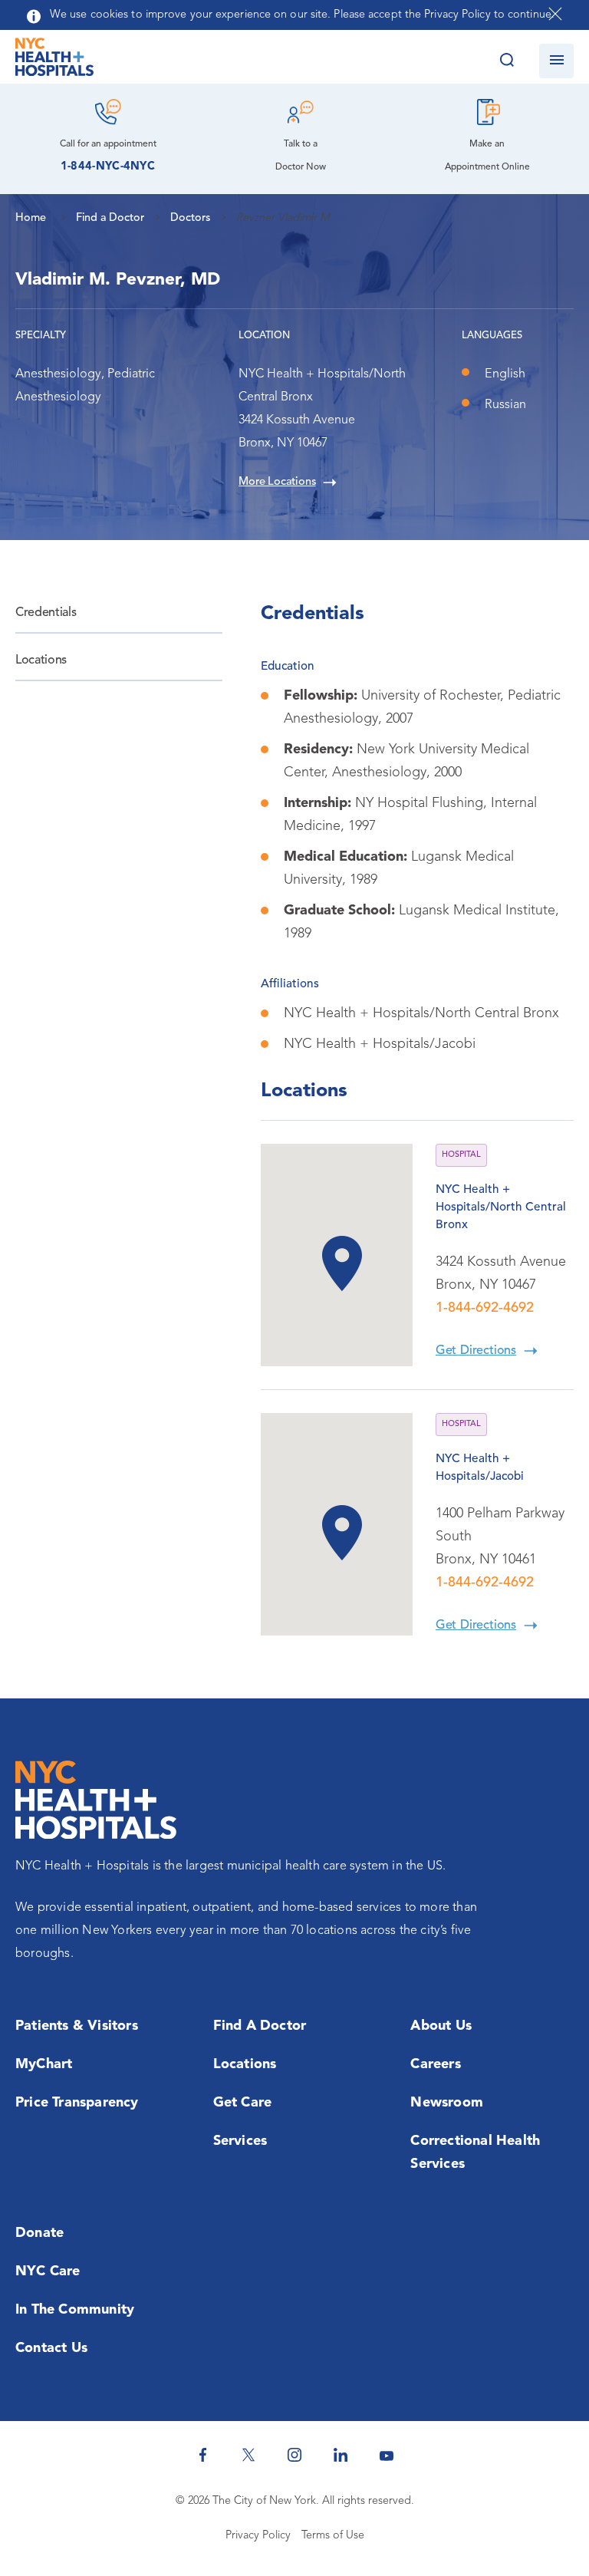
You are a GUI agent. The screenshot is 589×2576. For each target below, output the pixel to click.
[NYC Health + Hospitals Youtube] (387, 2455)
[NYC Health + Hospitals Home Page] (54, 61)
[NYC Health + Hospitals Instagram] (294, 2455)
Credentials (46, 613)
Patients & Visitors (77, 2026)
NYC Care (48, 2271)
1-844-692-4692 (485, 1308)
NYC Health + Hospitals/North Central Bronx (501, 1207)
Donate (39, 2233)
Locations (41, 660)
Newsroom (447, 2103)
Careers (435, 2064)
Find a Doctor (260, 2026)
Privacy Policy (258, 2536)
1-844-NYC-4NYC (108, 167)
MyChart (44, 2064)
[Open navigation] (556, 61)
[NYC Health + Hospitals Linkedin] (341, 2455)
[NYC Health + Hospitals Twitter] (248, 2455)
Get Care (243, 2103)
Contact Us (51, 2348)
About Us (441, 2026)
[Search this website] (507, 61)
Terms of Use (333, 2536)
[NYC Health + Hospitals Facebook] (202, 2455)
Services (240, 2141)
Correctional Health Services (475, 2153)
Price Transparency (77, 2103)
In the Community (75, 2310)
